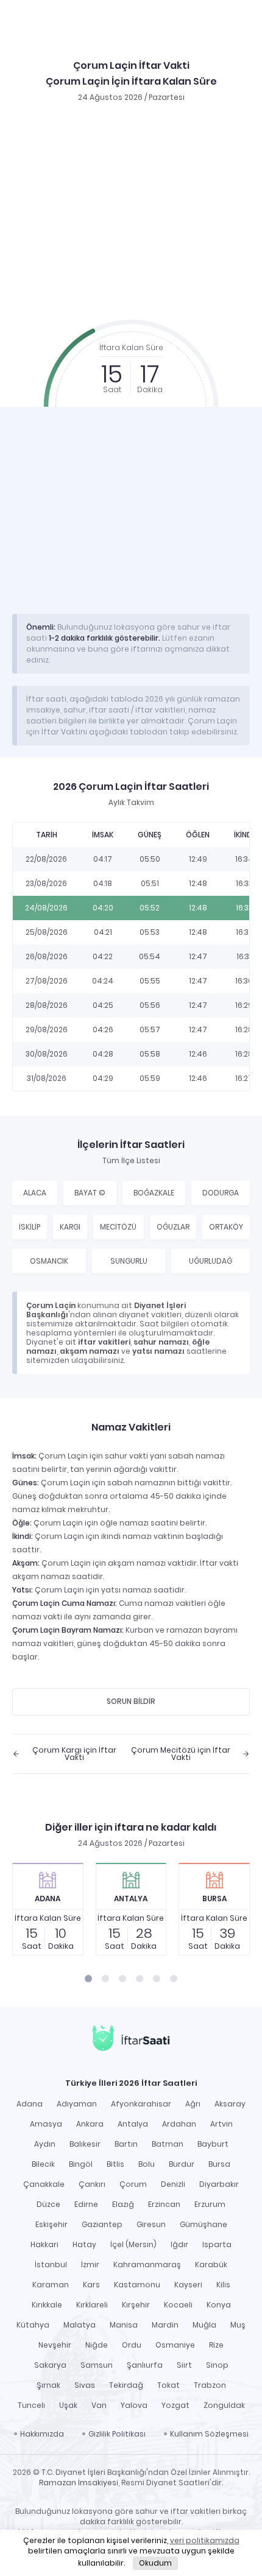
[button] (88, 1979)
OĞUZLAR (173, 1227)
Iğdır (179, 2244)
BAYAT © (90, 1193)
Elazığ (123, 2204)
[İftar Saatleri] (131, 2039)
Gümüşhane (204, 2224)
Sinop (217, 2365)
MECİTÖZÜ (118, 1227)
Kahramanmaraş (147, 2265)
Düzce (48, 2204)
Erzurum (210, 2204)
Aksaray (230, 2104)
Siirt (184, 2365)
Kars (91, 2285)
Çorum (133, 2184)
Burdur (182, 2164)
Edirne (86, 2204)
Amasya (46, 2124)
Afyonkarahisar (141, 2104)
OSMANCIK (49, 1261)
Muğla (204, 2325)
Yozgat (175, 2405)
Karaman (51, 2285)
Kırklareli (92, 2305)
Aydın (45, 2144)
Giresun (151, 2224)
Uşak (68, 2405)
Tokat (168, 2385)
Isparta (217, 2244)
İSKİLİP (30, 1227)
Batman (168, 2144)
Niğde (97, 2345)
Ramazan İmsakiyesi (79, 2483)
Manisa (124, 2325)
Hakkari (44, 2244)
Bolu (147, 2164)
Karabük (211, 2265)
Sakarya (50, 2365)
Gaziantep (102, 2224)
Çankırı (92, 2184)
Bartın (126, 2144)
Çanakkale (44, 2184)
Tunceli (31, 2405)
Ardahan (179, 2124)
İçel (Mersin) (133, 2244)
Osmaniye (175, 2345)
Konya (219, 2305)
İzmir (90, 2265)
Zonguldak (224, 2405)
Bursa (219, 2164)
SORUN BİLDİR (131, 1701)
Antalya (133, 2124)
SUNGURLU (129, 1261)
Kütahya (33, 2325)
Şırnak (48, 2385)
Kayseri (188, 2285)
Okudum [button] (155, 2563)
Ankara (90, 2124)
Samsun (97, 2365)
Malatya (80, 2325)
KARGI (70, 1227)
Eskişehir (51, 2224)
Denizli (173, 2184)
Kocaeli (178, 2305)
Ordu (132, 2345)
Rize (216, 2345)
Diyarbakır (219, 2184)
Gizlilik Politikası (117, 2434)
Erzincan (164, 2204)
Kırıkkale (47, 2305)
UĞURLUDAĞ (211, 1261)
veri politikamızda (205, 2540)
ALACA (35, 1193)
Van (99, 2405)
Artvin (221, 2124)
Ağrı (193, 2104)
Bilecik (43, 2164)
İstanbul (51, 2265)
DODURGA (221, 1193)
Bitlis (115, 2164)
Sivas (85, 2385)
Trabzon (210, 2385)
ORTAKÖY (226, 1227)
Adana (30, 2104)
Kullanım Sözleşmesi (209, 2434)
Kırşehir (136, 2305)
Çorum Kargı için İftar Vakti (74, 1754)
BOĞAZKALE (154, 1193)
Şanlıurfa (145, 2365)
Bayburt (213, 2144)
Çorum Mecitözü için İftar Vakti (181, 1754)
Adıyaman (77, 2104)
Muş (238, 2325)
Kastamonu (137, 2285)
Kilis (223, 2285)
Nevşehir (55, 2345)
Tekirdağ (126, 2385)
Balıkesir (85, 2144)
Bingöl (81, 2164)
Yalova (134, 2405)
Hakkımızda (42, 2434)
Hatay (84, 2244)
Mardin (165, 2325)
